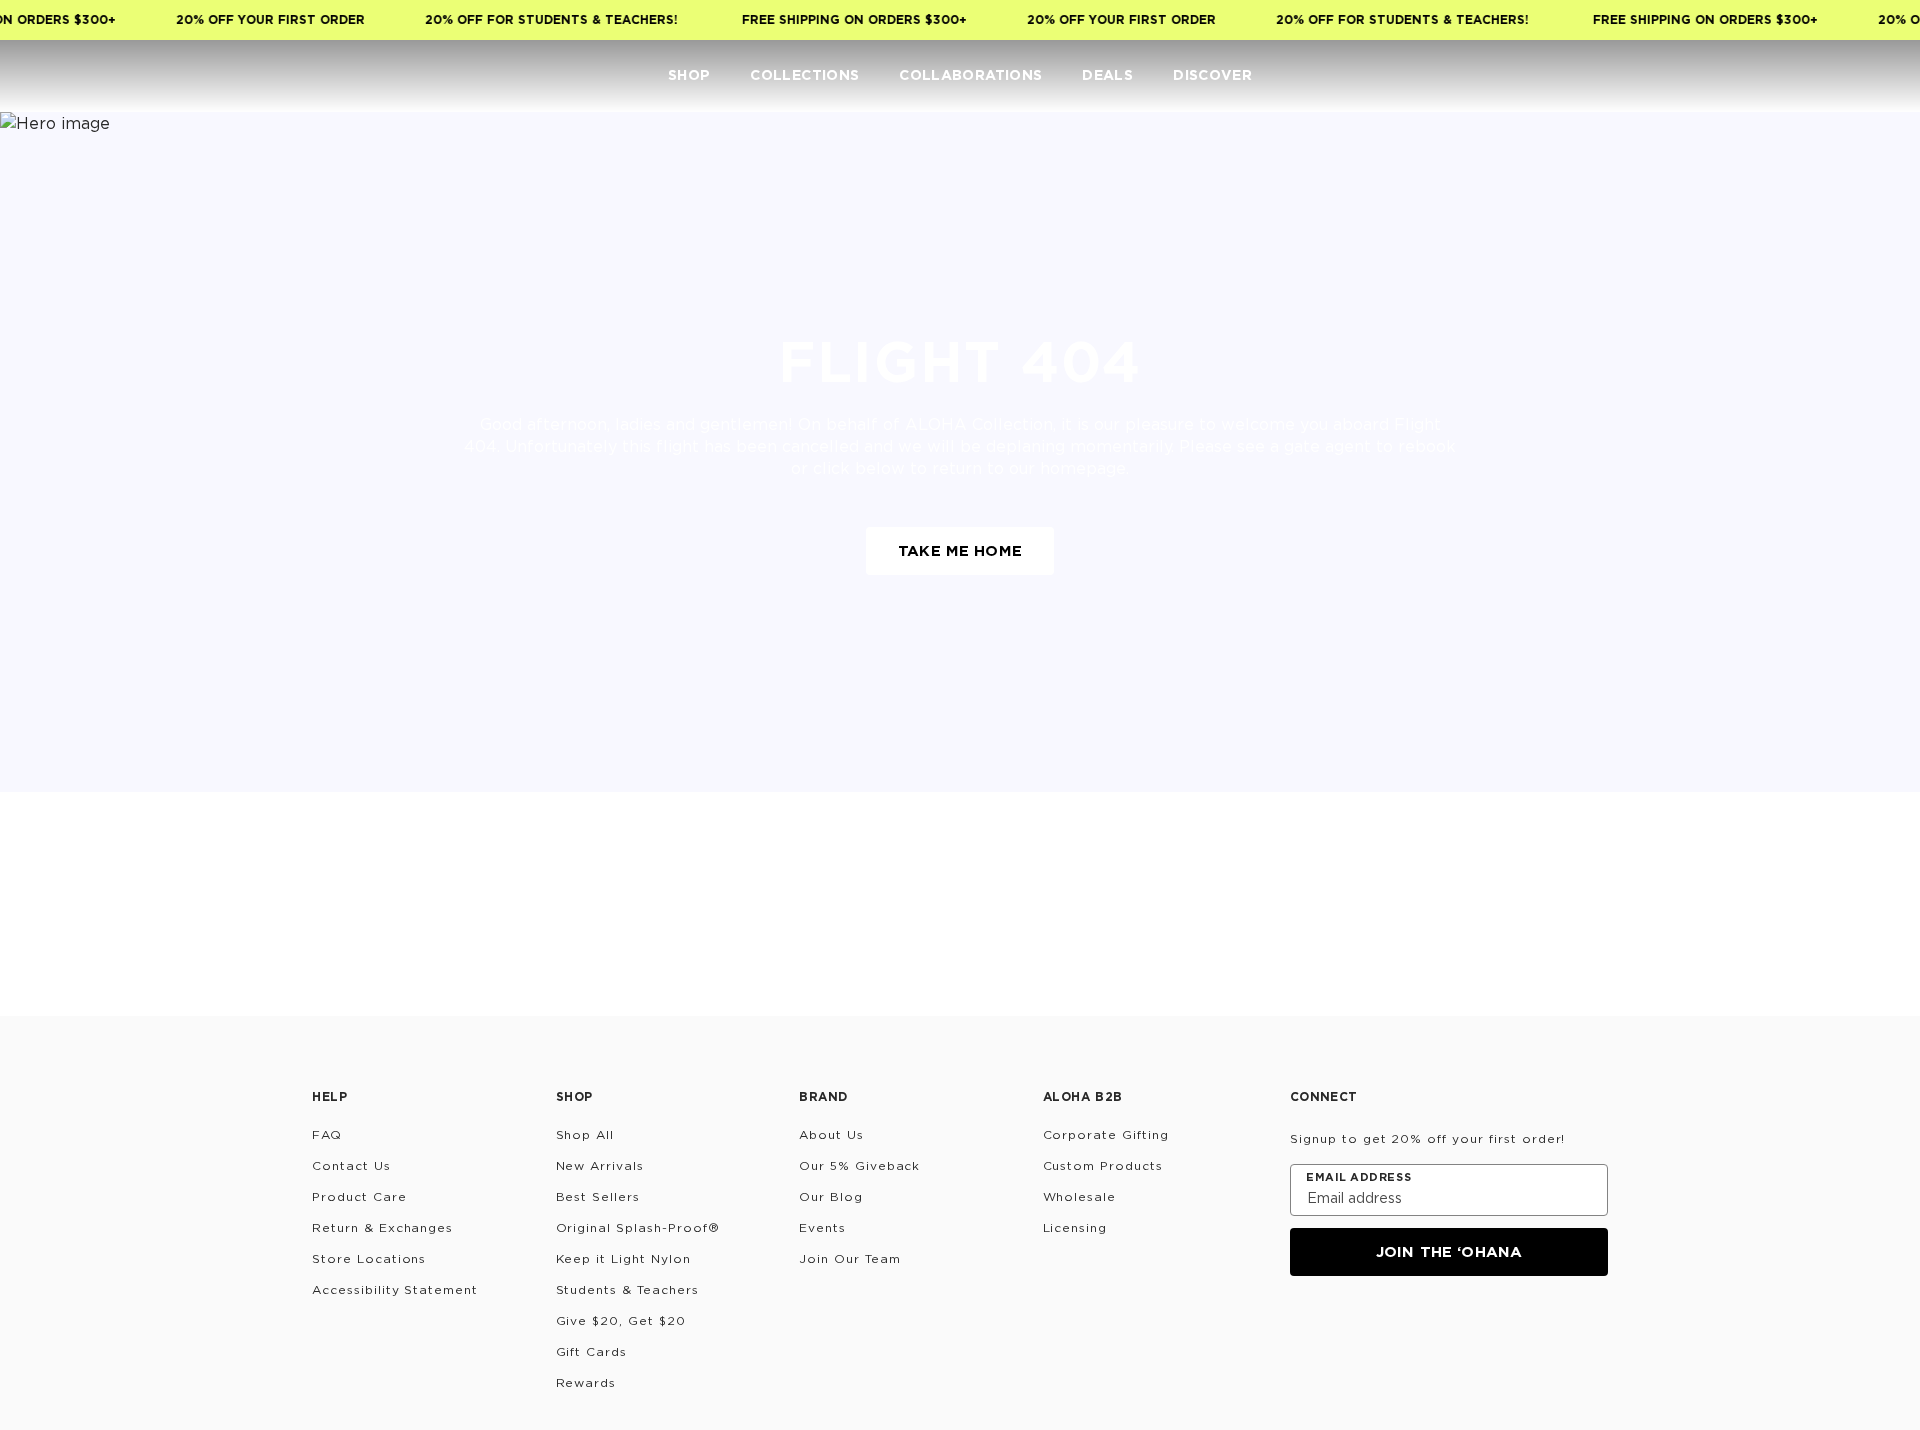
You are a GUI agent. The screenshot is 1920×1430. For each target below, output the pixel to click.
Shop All (585, 1134)
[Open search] (1756, 76)
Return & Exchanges (382, 1227)
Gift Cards (592, 1351)
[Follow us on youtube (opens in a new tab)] (1448, 1330)
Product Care (359, 1196)
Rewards (586, 1382)
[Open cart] (1876, 76)
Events (822, 1227)
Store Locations (369, 1258)
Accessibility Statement (395, 1289)
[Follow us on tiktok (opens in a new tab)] (1352, 1330)
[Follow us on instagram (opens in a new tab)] (1304, 1330)
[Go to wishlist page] (1836, 76)
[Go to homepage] (77, 75)
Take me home (960, 550)
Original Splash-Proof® (638, 1227)
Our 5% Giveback (859, 1165)
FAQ (327, 1134)
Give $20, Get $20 (621, 1320)
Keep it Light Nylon (623, 1258)
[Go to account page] (1796, 76)
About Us (831, 1134)
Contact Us (351, 1165)
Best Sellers (598, 1196)
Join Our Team (849, 1258)
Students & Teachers (627, 1289)
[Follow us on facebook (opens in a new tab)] (1400, 1330)
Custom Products (1103, 1165)
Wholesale (1080, 1196)
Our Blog (831, 1196)
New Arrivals (600, 1165)
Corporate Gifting (1106, 1134)
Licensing (1075, 1227)
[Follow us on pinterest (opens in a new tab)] (1496, 1330)
